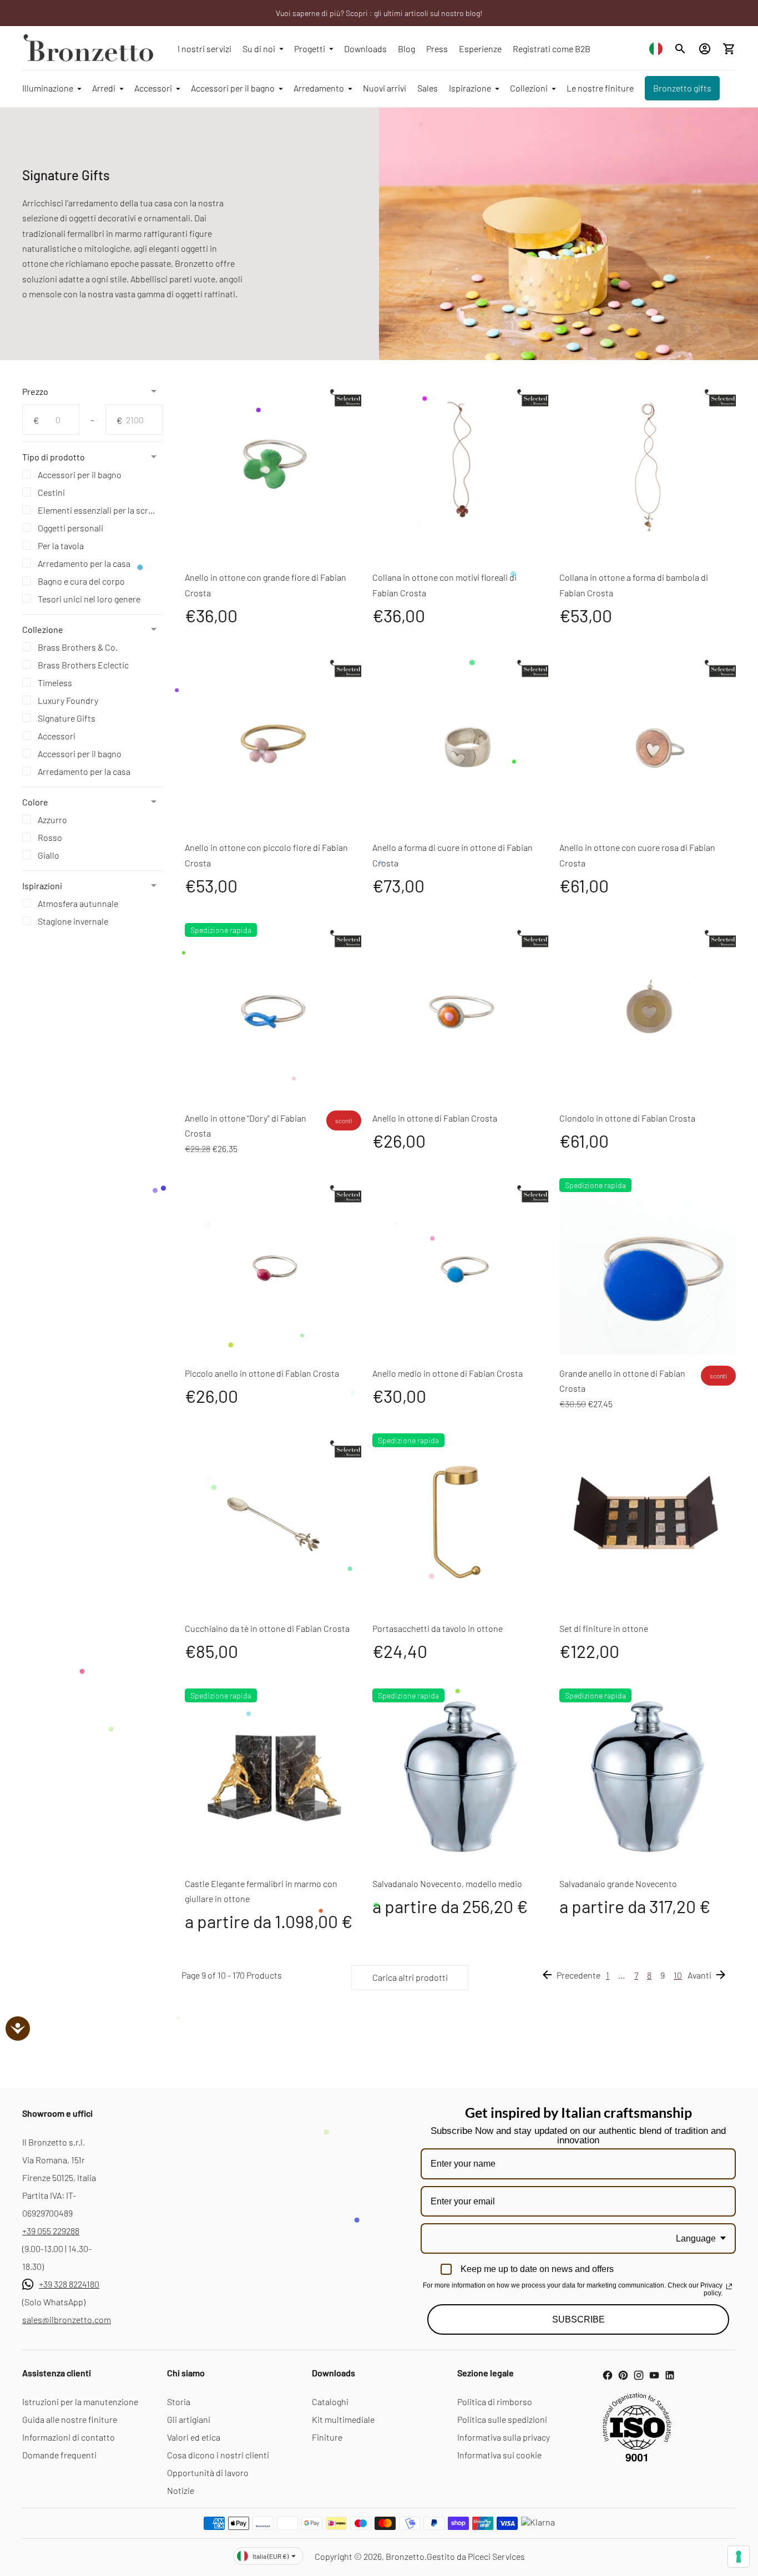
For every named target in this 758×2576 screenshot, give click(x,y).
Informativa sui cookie (499, 2455)
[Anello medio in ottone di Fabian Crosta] (461, 1266)
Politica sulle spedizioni (502, 2419)
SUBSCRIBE (578, 2319)
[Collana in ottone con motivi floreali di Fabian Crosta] (461, 470)
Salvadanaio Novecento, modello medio (447, 1883)
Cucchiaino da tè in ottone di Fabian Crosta (267, 1628)
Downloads (365, 49)
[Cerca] (680, 49)
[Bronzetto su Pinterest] (623, 2375)
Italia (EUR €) (271, 2556)
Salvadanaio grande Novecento (618, 1883)
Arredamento (319, 88)
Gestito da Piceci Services (476, 2556)
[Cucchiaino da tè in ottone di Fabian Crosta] (273, 1522)
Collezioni (529, 88)
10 (678, 1975)
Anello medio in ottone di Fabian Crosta (448, 1373)
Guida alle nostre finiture (70, 2419)
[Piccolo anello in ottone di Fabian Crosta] (273, 1266)
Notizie (181, 2490)
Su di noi (259, 49)
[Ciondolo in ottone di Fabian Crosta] (648, 1011)
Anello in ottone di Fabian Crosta (435, 1118)
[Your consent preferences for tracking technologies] (739, 2557)
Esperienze (480, 49)
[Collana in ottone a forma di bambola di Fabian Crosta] (648, 470)
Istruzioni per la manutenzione (80, 2402)
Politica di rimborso (495, 2402)
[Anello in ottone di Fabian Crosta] (461, 1011)
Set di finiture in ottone (604, 1628)
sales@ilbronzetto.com (67, 2319)
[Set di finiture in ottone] (648, 1522)
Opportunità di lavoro (208, 2473)
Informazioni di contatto (69, 2437)
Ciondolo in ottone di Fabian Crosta (627, 1118)
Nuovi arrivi (385, 88)
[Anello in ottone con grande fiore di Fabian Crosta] (273, 470)
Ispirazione (470, 88)
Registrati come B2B (552, 49)
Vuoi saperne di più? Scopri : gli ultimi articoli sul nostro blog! (379, 13)
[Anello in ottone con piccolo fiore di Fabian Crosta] (273, 741)
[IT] (656, 49)
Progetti (310, 49)
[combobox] (656, 49)
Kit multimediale (343, 2419)
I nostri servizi (204, 49)
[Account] (705, 49)
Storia (179, 2402)
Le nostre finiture (600, 88)
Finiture (327, 2437)
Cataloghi (330, 2402)
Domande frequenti (59, 2455)
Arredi (104, 88)
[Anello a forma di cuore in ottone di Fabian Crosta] (461, 741)
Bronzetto (405, 2556)
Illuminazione (48, 88)
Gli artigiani (189, 2419)
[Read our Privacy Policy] (729, 2286)
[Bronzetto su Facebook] (608, 2375)
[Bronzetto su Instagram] (639, 2375)
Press (437, 49)
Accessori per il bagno (233, 88)
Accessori (153, 88)
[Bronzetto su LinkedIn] (670, 2375)
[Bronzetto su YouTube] (654, 2375)
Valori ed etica (194, 2437)
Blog (406, 49)
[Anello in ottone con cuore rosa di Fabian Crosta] (648, 741)
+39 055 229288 (51, 2231)
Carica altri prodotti (410, 1977)
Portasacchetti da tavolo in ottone (438, 1628)
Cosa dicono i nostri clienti (218, 2455)
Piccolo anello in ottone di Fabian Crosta (262, 1373)
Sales (428, 88)
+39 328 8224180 (69, 2284)
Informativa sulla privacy (504, 2437)
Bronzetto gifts (682, 88)
